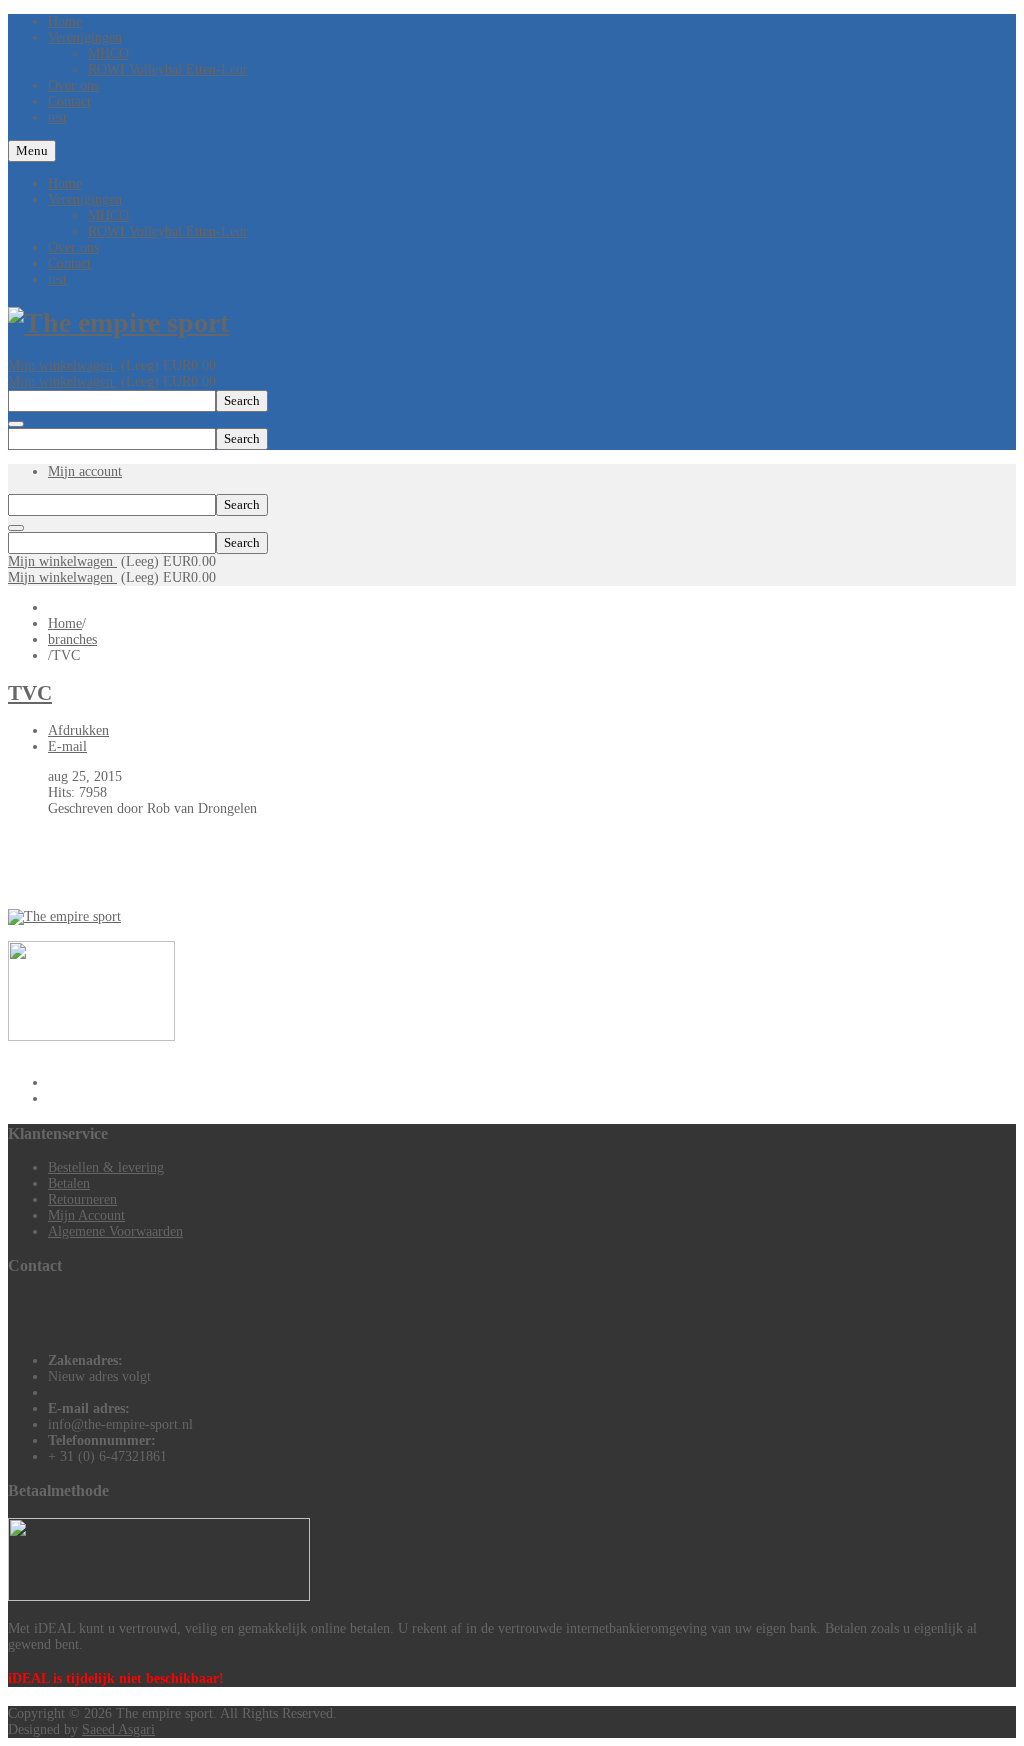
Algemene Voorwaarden (115, 1231)
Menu (32, 150)
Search (242, 400)
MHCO (108, 215)
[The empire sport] (118, 322)
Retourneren (82, 1199)
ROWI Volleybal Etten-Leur (168, 231)
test (57, 279)
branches (72, 639)
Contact (69, 263)
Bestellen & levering (106, 1167)
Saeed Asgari (118, 1729)
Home (65, 183)
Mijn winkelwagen (62, 365)
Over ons (73, 247)
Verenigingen (85, 199)
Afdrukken (78, 730)
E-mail (67, 746)
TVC (30, 693)
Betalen (69, 1183)
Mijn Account (86, 1215)
